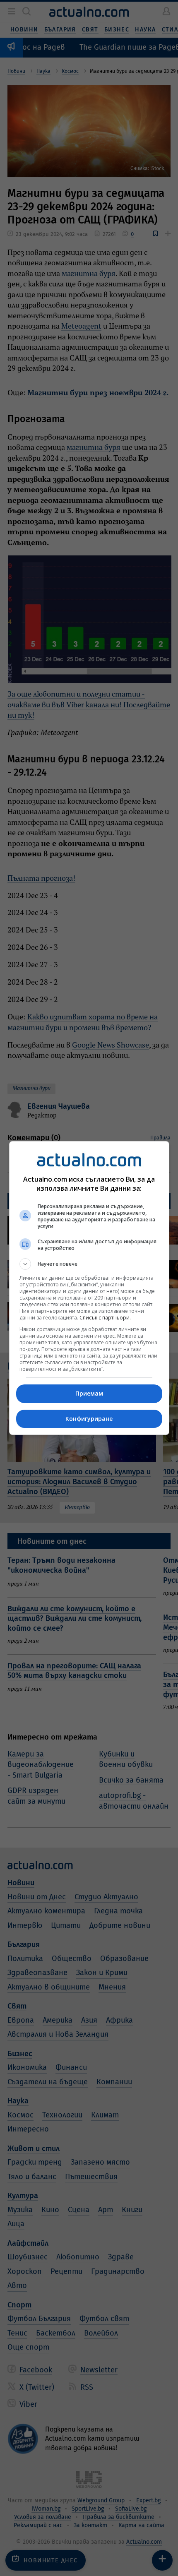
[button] (89, 1264)
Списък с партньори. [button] (105, 1318)
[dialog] (89, 1288)
